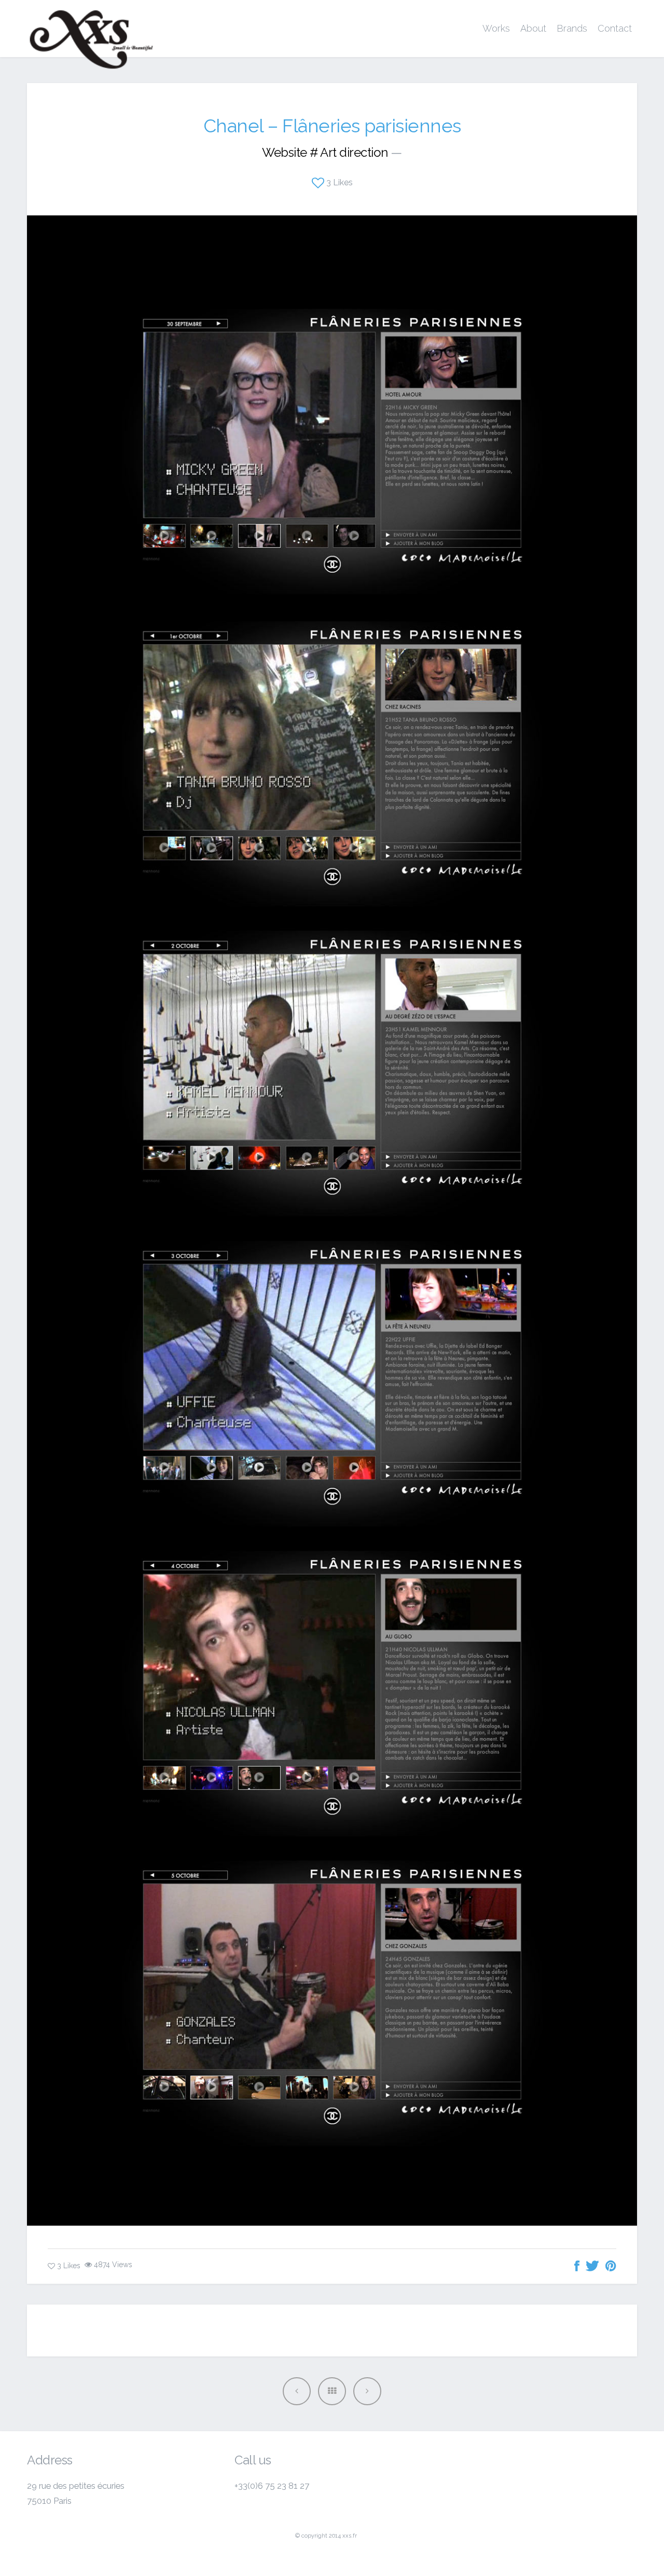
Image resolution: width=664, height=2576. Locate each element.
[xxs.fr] (91, 29)
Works (496, 28)
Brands (572, 28)
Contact (615, 28)
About (533, 28)
